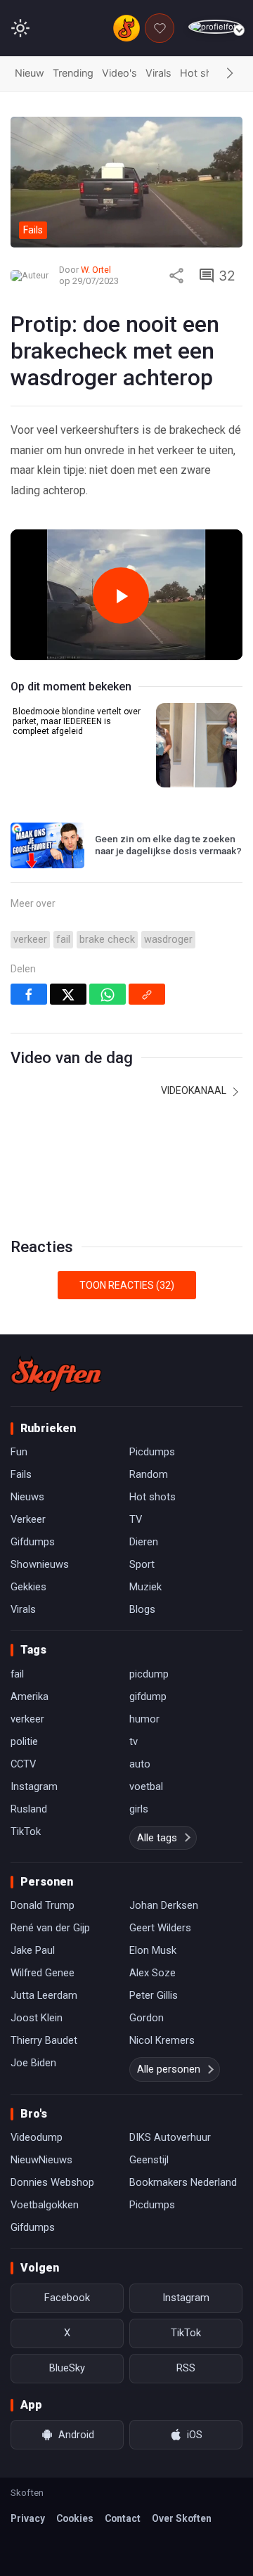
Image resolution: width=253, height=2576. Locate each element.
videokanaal (195, 1090)
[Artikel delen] (176, 276)
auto (140, 1764)
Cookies (75, 2518)
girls (139, 1809)
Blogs (142, 1609)
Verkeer (28, 1519)
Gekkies (28, 1587)
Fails (21, 1474)
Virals (158, 73)
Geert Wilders (160, 1928)
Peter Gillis (154, 1995)
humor (144, 1719)
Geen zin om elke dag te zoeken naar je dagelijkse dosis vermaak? (168, 845)
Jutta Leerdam (44, 1995)
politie (24, 1741)
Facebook (67, 2298)
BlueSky (67, 2368)
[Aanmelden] (215, 27)
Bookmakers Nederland (183, 2182)
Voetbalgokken (45, 2205)
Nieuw (30, 73)
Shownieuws (40, 1564)
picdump (149, 1674)
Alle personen (169, 2069)
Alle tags (157, 1838)
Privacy (28, 2518)
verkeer (30, 940)
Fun (19, 1452)
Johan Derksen (164, 1905)
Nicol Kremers (162, 2040)
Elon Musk (153, 1950)
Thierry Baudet (44, 2040)
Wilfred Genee (43, 1973)
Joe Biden (33, 2063)
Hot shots (204, 73)
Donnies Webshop (52, 2182)
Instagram (34, 1786)
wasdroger (168, 940)
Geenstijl (149, 2160)
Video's (119, 73)
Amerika (30, 1696)
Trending (73, 73)
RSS (186, 2368)
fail (63, 940)
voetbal (146, 1786)
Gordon (147, 2018)
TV (136, 1519)
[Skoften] (56, 1374)
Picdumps (152, 1452)
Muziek (145, 1587)
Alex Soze (153, 1973)
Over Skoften (182, 2518)
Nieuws (27, 1497)
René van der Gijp (50, 1928)
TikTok (26, 1831)
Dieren (144, 1542)
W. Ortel (96, 270)
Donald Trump (43, 1905)
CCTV (23, 1764)
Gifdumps (33, 1542)
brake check (107, 940)
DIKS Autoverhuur (170, 2137)
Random (149, 1474)
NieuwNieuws (41, 2160)
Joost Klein (37, 2018)
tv (134, 1741)
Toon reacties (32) (127, 1285)
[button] (230, 74)
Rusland (29, 1809)
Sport (142, 1564)
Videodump (37, 2137)
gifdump (148, 1696)
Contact (123, 2518)
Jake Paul (33, 1950)
